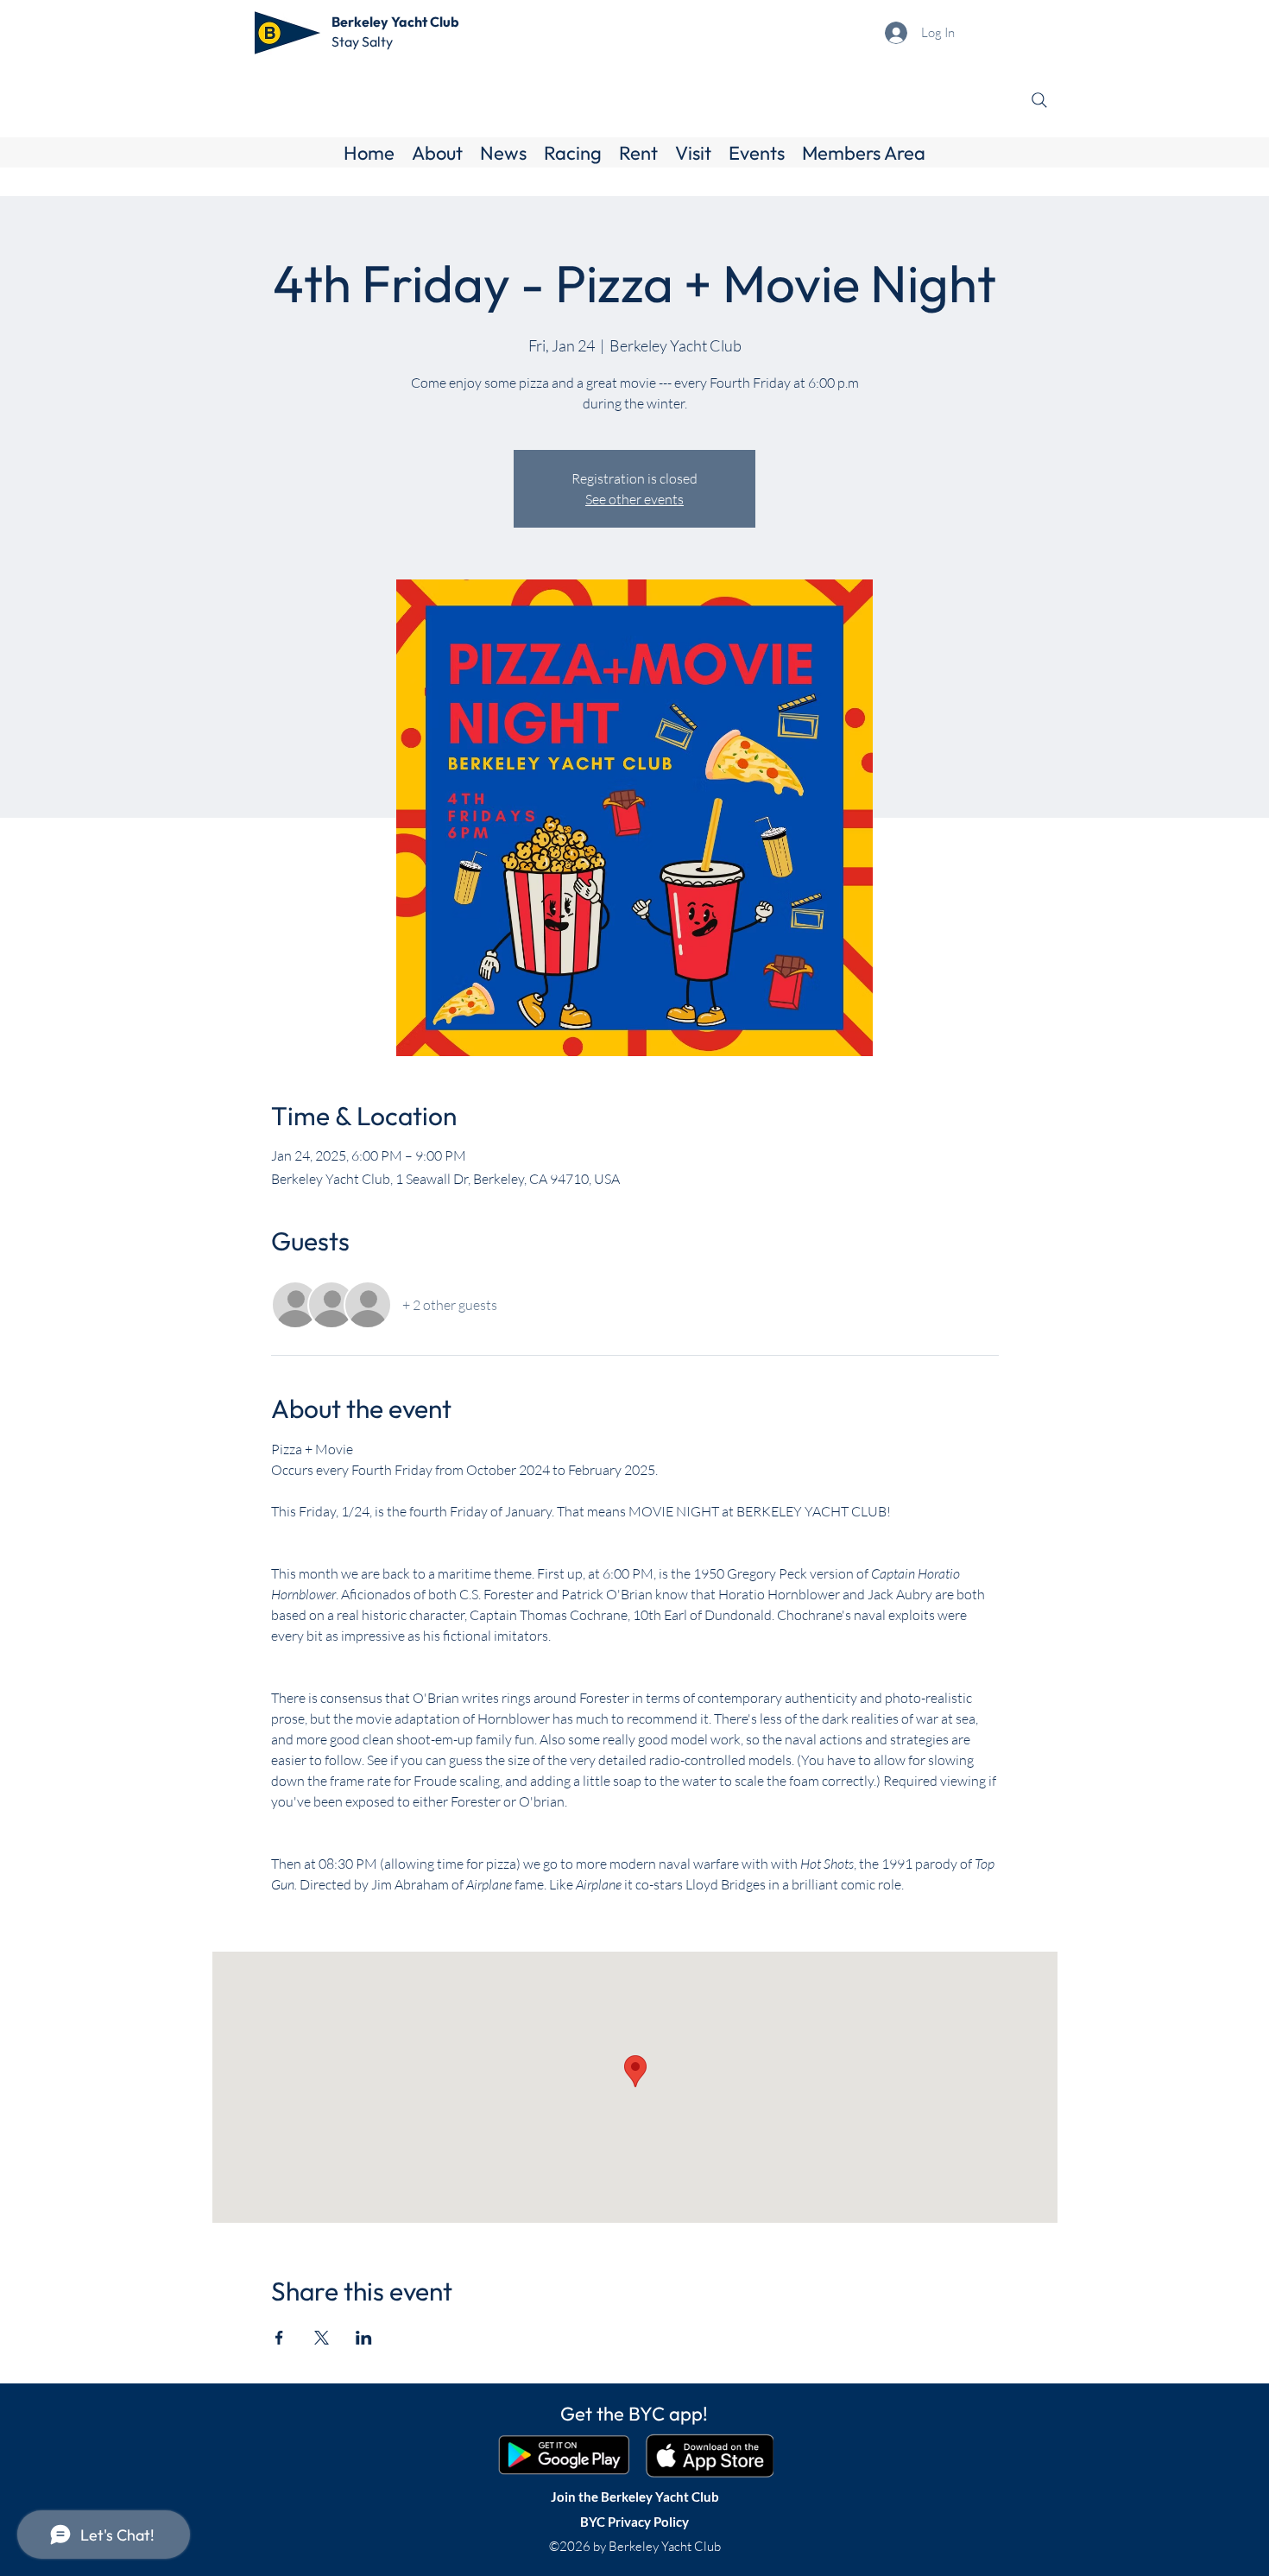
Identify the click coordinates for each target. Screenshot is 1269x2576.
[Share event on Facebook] (279, 2338)
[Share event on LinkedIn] (364, 2338)
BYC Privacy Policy (634, 2522)
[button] (437, 153)
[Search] (1039, 100)
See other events (634, 499)
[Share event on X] (322, 2338)
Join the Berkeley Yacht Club (635, 2497)
